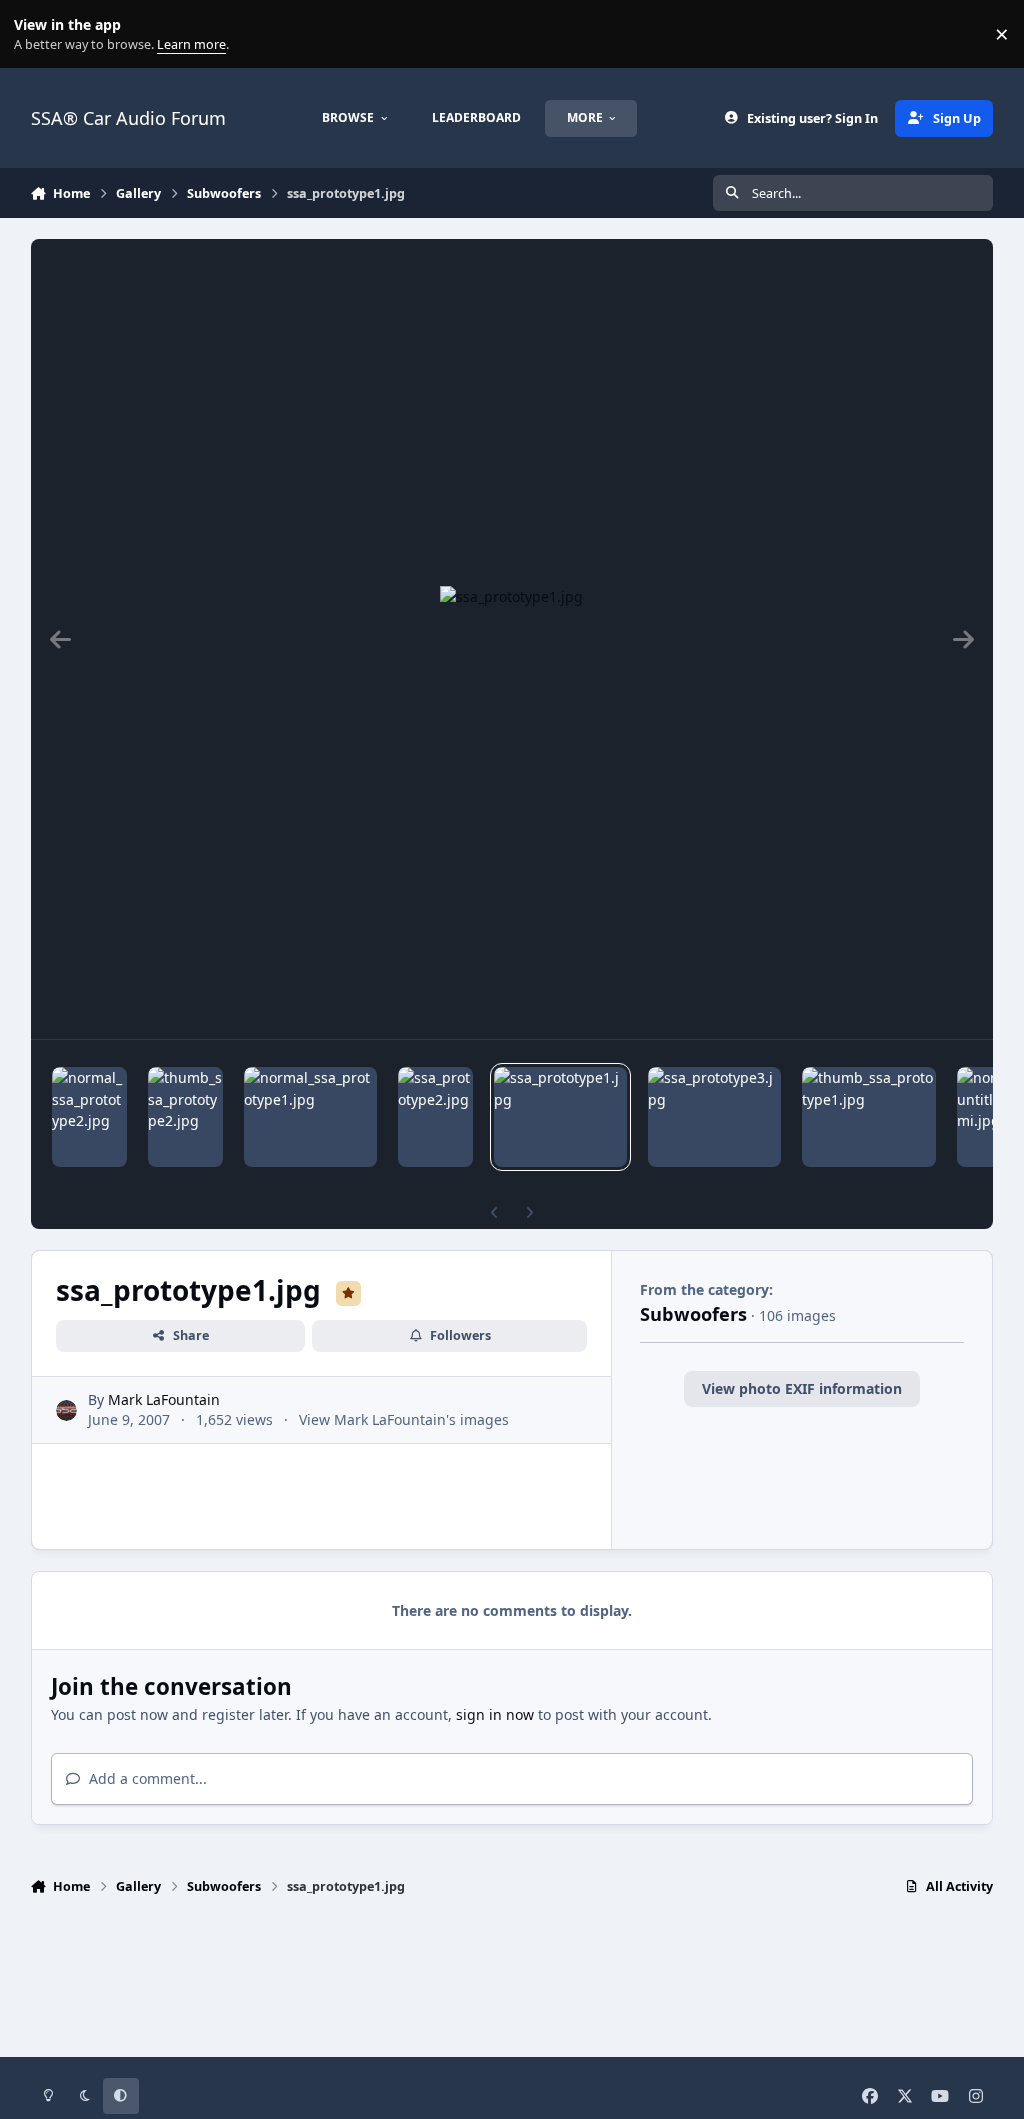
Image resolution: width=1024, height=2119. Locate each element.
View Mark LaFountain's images (404, 1419)
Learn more (38, 34)
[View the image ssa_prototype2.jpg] (435, 1117)
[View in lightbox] (511, 639)
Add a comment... (146, 1778)
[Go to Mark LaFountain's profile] (66, 1410)
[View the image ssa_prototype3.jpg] (714, 1117)
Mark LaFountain (164, 1399)
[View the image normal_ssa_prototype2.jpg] (89, 1117)
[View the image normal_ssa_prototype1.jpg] (310, 1117)
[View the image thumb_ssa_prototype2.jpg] (185, 1117)
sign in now (495, 1714)
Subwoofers (693, 1314)
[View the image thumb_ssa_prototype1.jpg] (869, 1117)
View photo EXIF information (802, 1388)
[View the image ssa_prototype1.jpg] (560, 1117)
